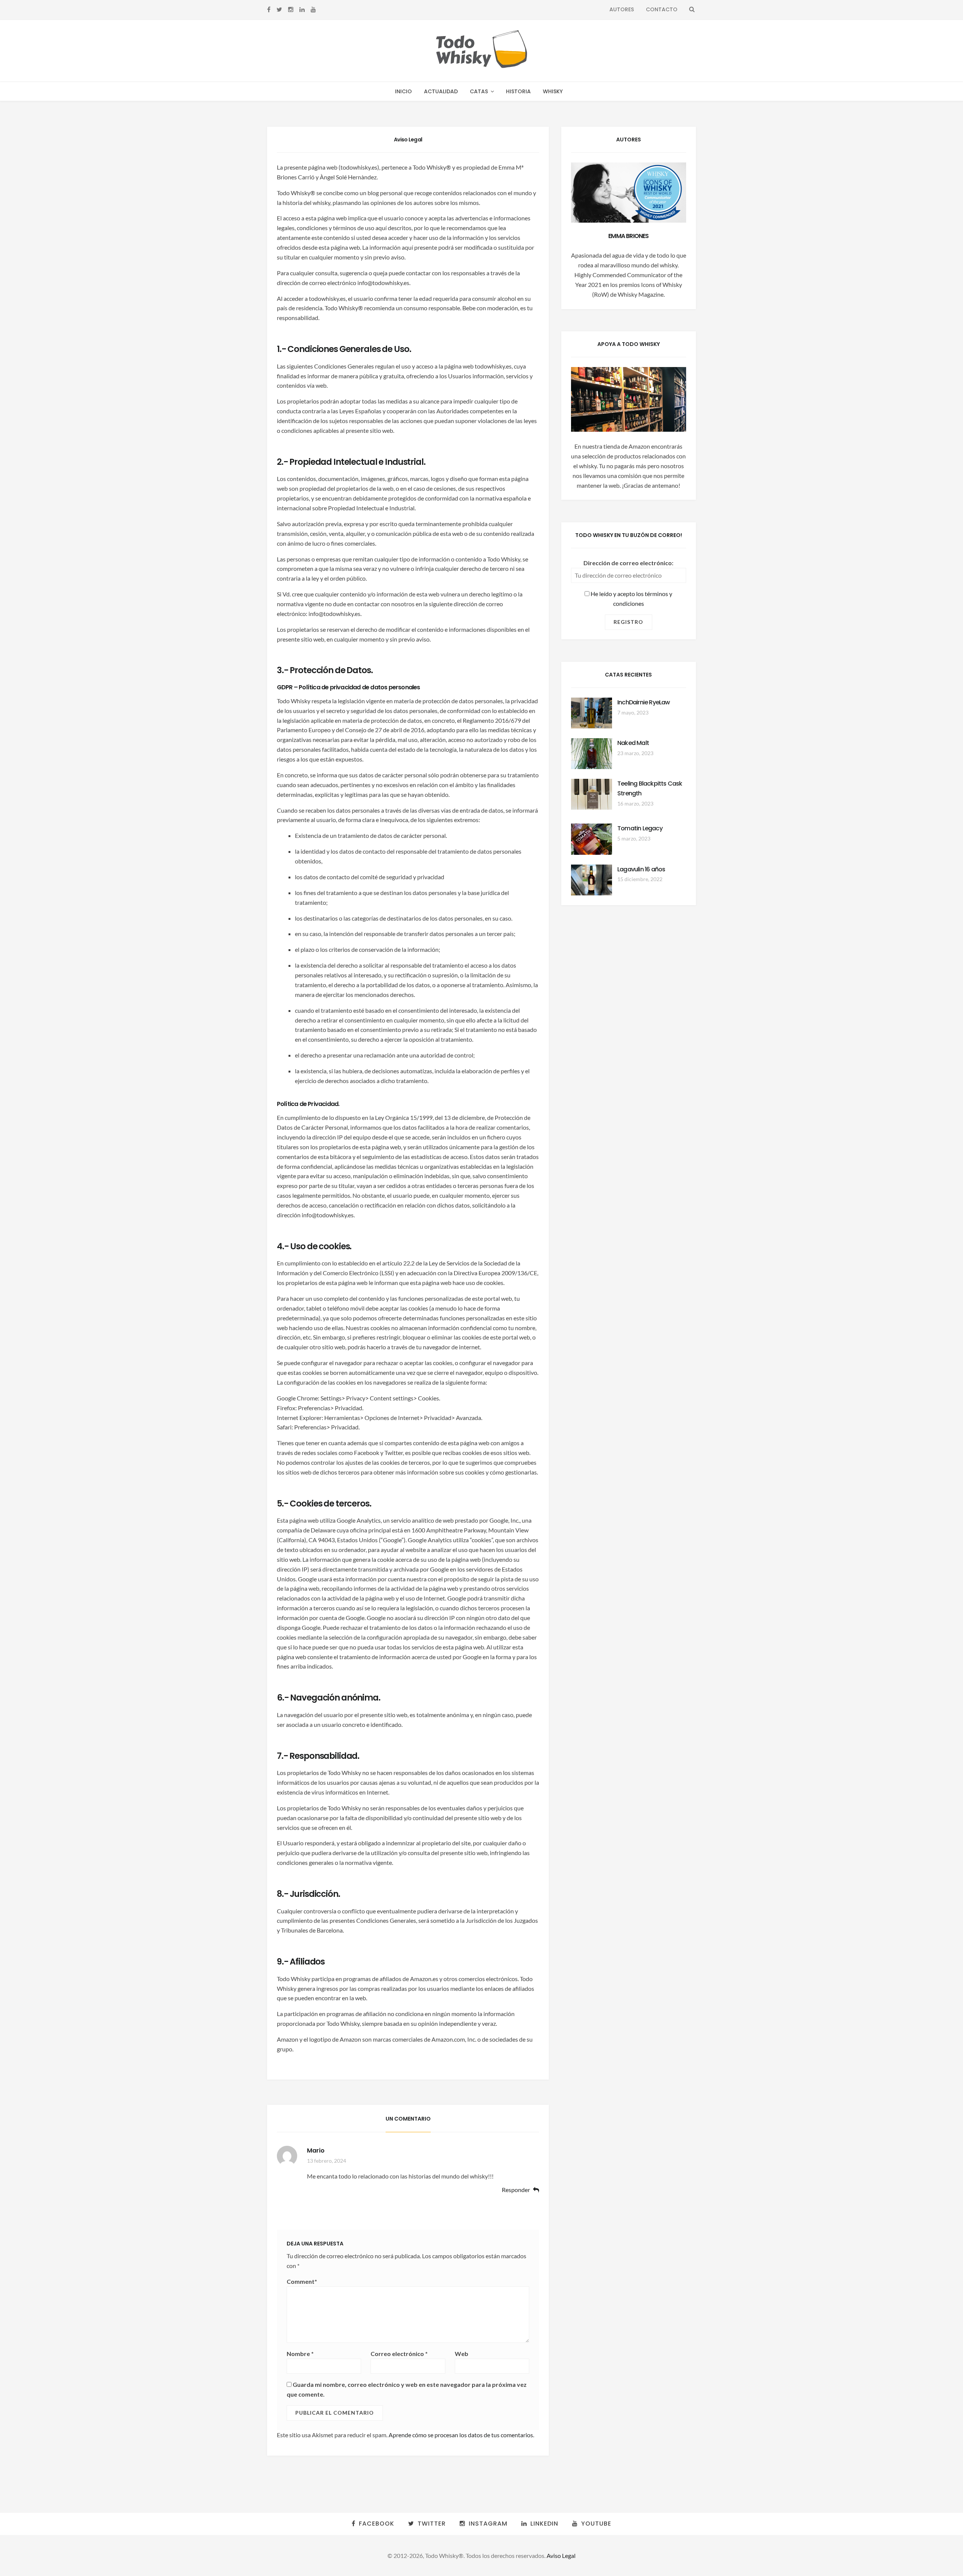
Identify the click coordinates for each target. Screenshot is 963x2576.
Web (462, 2354)
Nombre (300, 2354)
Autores (622, 9)
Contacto (662, 9)
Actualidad (441, 91)
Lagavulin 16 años (641, 869)
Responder (516, 2190)
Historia (518, 91)
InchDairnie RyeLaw (644, 702)
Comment (302, 2281)
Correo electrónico (399, 2354)
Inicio (403, 91)
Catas (479, 91)
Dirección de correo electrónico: (628, 563)
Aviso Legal (561, 2556)
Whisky (553, 91)
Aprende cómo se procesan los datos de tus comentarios (461, 2435)
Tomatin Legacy (640, 828)
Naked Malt (633, 743)
